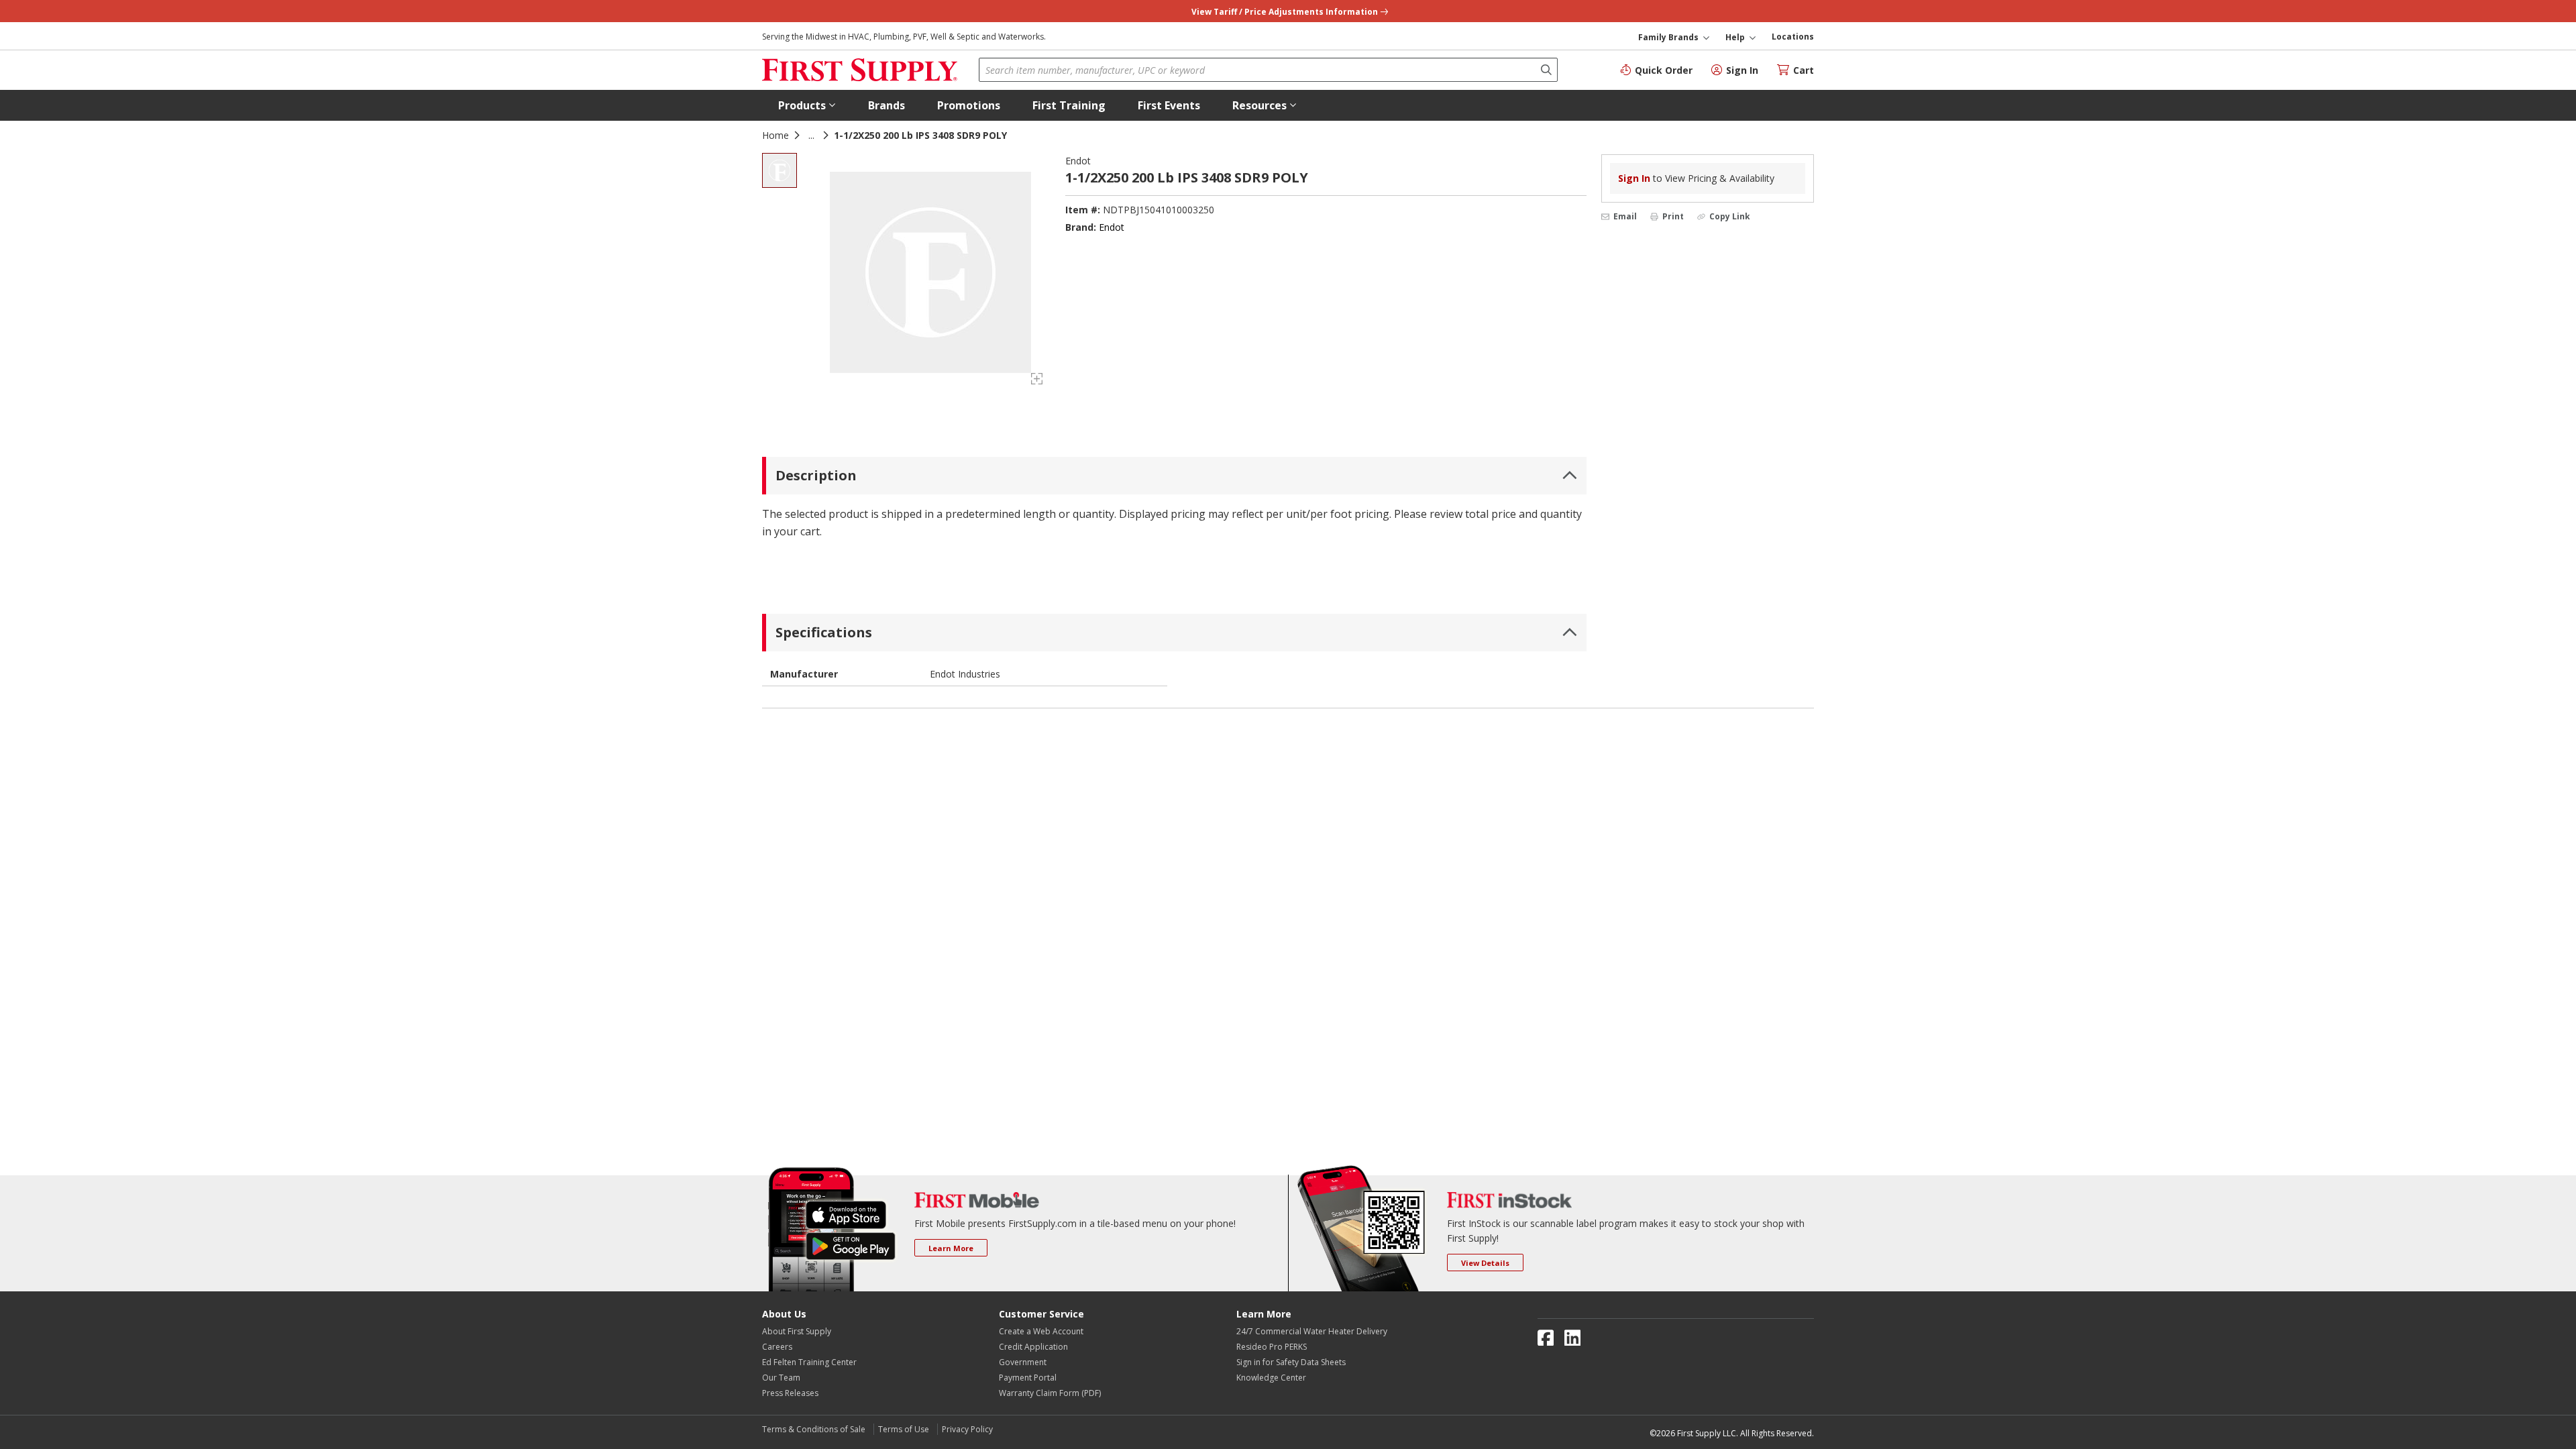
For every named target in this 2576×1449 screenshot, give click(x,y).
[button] (807, 105)
